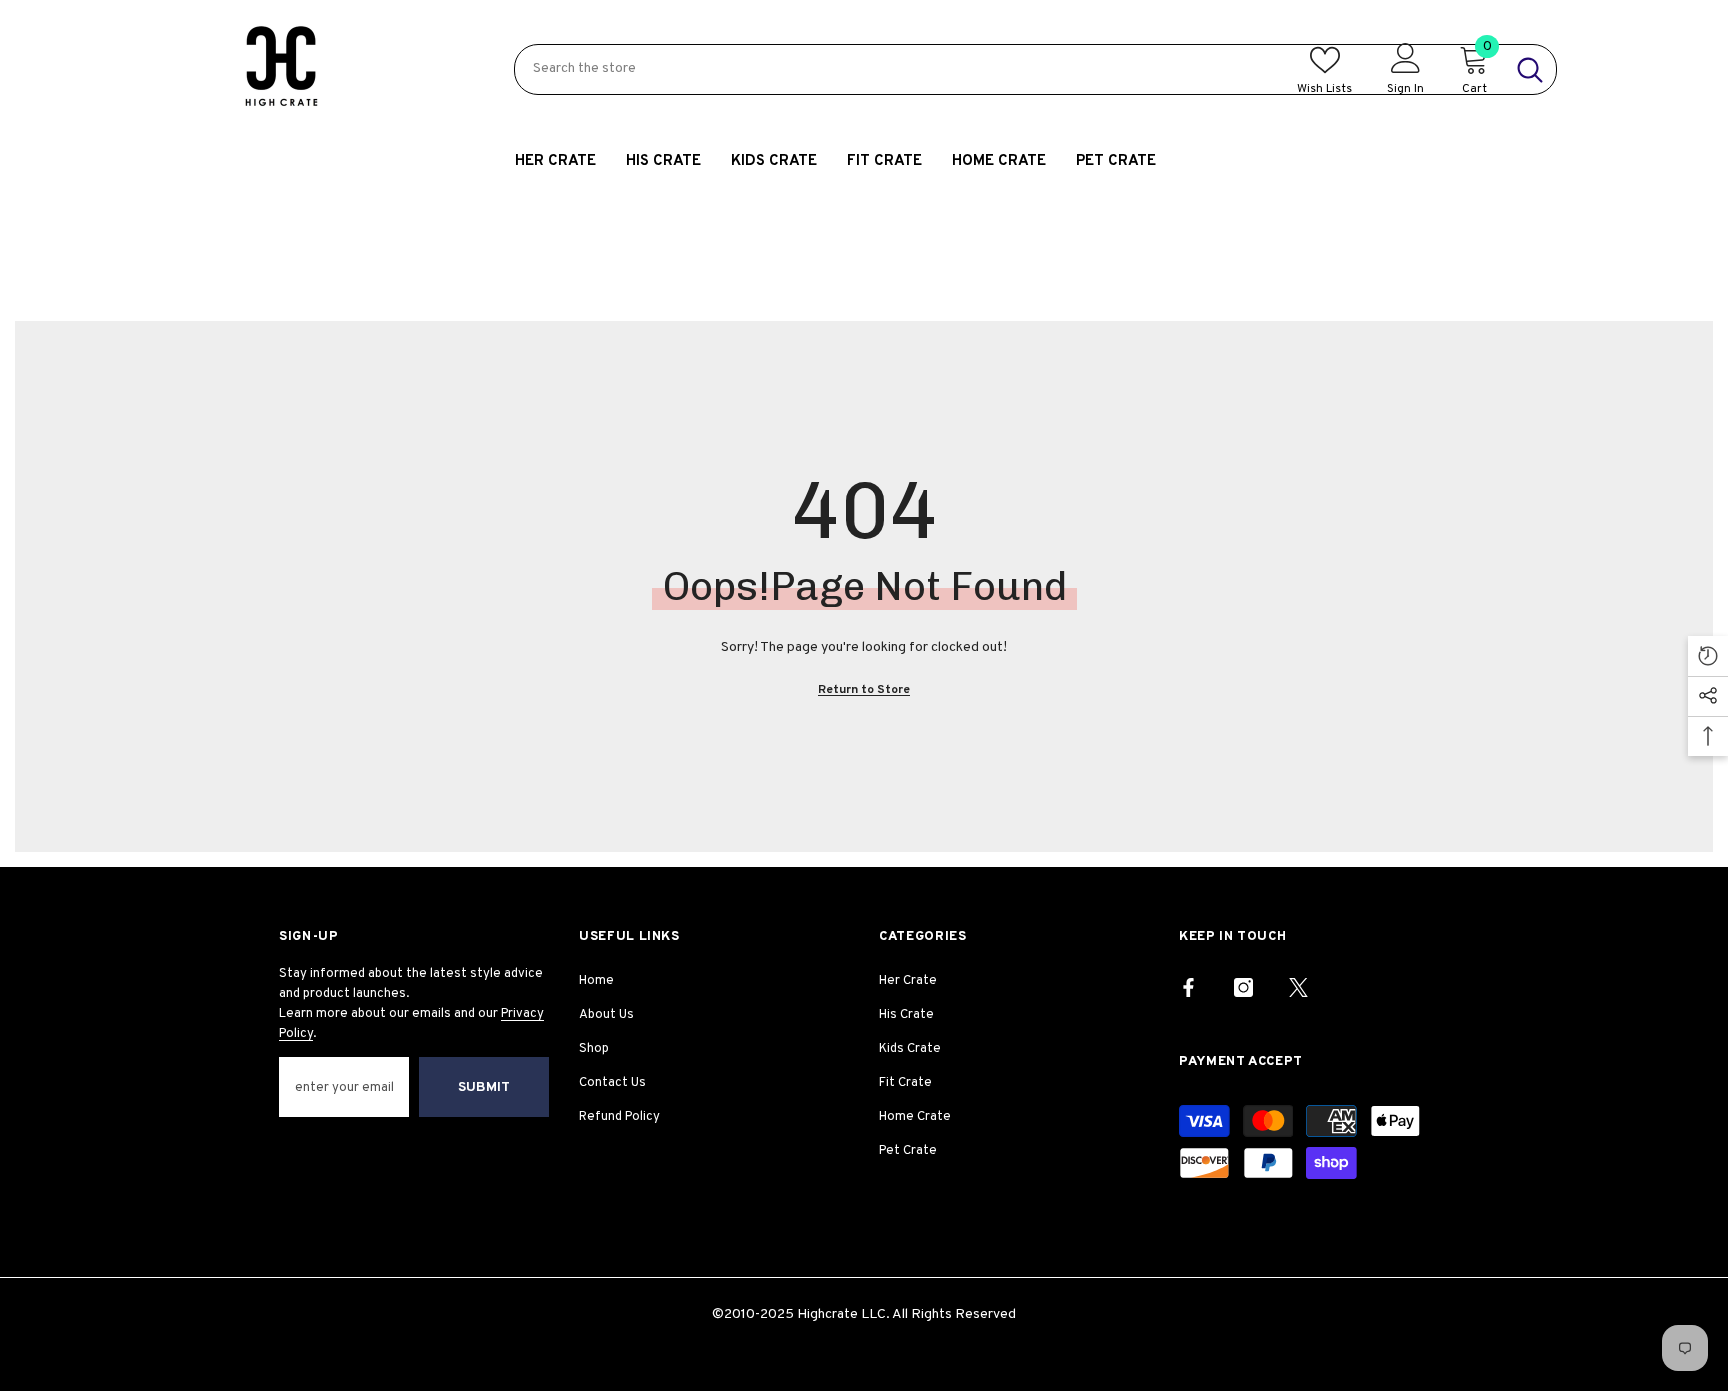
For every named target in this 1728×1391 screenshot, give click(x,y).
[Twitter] (1298, 987)
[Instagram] (1243, 987)
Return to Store (864, 690)
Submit (484, 1087)
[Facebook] (1188, 987)
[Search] (1035, 69)
